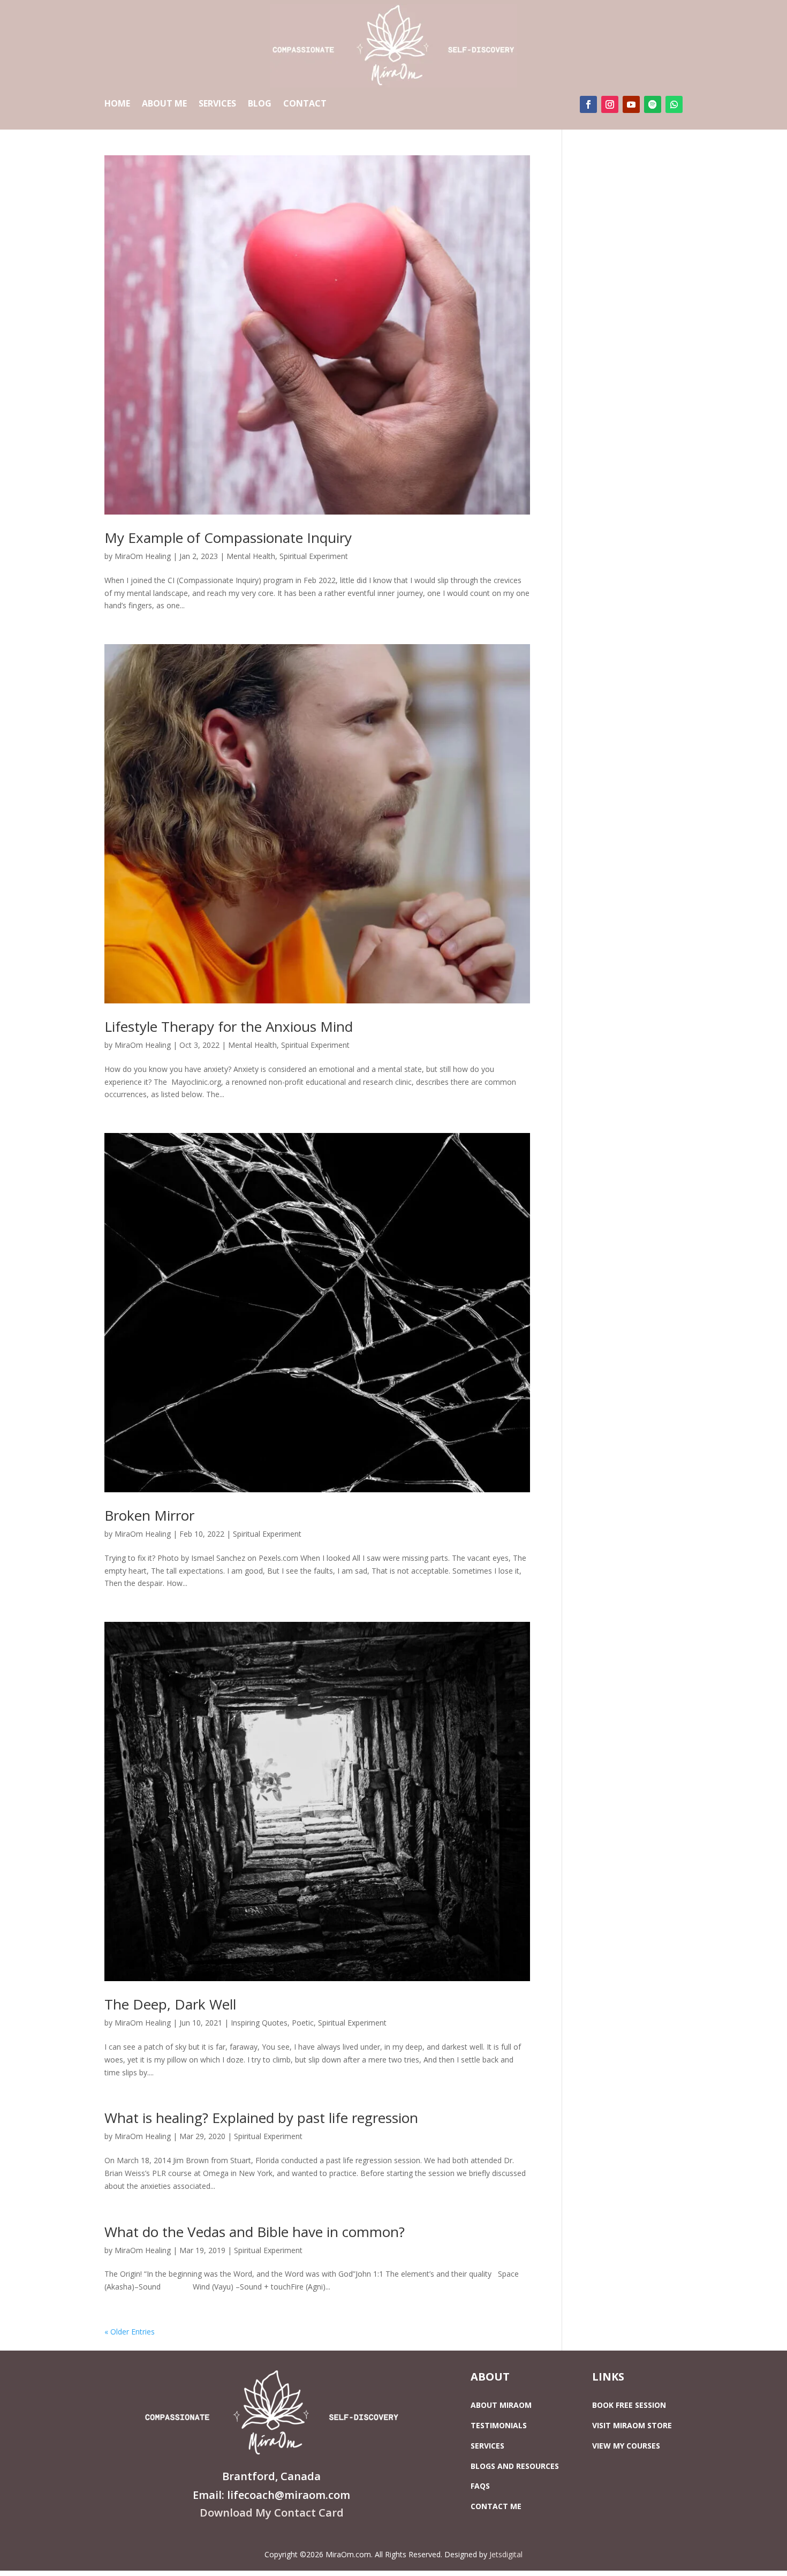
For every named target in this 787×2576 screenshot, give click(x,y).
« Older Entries (130, 2332)
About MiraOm (501, 2405)
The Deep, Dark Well (170, 2004)
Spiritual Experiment (314, 556)
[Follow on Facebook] (588, 104)
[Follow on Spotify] (653, 104)
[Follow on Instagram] (610, 104)
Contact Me (496, 2506)
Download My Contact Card (272, 2513)
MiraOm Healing (143, 556)
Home (117, 104)
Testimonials (499, 2425)
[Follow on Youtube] (631, 104)
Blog (260, 104)
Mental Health (251, 556)
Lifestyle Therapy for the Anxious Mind (229, 1026)
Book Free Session (629, 2405)
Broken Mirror (149, 1515)
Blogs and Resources (515, 2466)
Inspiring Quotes (259, 2023)
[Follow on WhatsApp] (674, 104)
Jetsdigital (506, 2554)
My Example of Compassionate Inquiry (228, 538)
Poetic (303, 2023)
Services (217, 104)
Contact (305, 104)
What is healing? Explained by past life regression (261, 2118)
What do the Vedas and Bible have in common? (255, 2232)
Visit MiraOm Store (632, 2425)
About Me (164, 104)
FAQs (480, 2486)
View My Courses (626, 2446)
